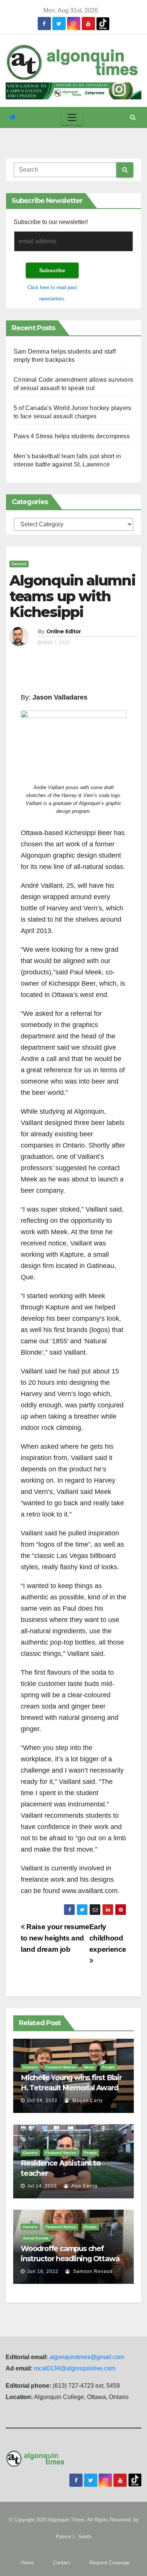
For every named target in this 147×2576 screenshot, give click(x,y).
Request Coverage (109, 2563)
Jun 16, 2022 (43, 2271)
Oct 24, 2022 (42, 2100)
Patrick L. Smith (73, 2537)
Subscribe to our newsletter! (51, 222)
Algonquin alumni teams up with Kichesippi (72, 596)
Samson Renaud (92, 2271)
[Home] (13, 117)
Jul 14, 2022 (42, 2186)
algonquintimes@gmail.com (87, 2357)
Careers (19, 564)
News (89, 2067)
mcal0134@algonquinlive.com (75, 2368)
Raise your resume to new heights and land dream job (55, 1938)
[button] (133, 117)
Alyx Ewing (84, 2186)
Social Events (36, 2238)
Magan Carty (87, 2100)
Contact (62, 2563)
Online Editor (64, 631)
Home (28, 2563)
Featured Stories (61, 2067)
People (109, 2067)
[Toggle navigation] (72, 117)
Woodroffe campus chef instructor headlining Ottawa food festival (70, 2259)
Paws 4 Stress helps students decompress (72, 436)
